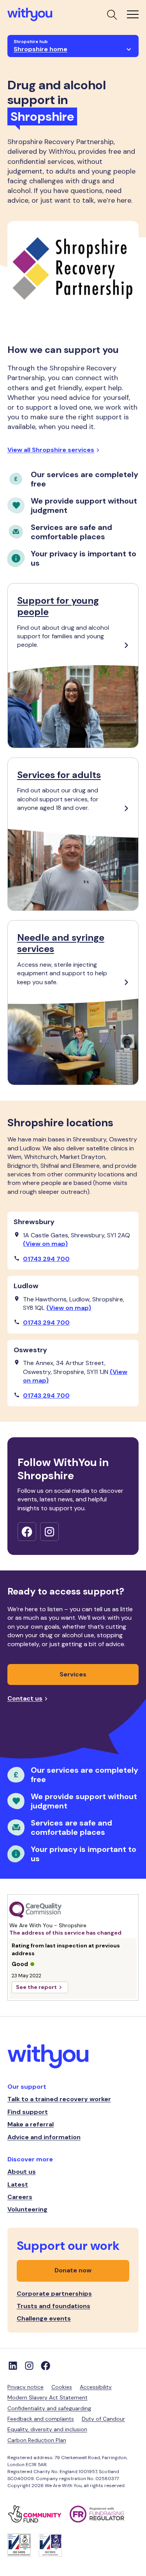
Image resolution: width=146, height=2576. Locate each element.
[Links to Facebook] (46, 2366)
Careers (20, 2197)
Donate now (73, 2270)
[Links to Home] (30, 15)
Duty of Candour (103, 2419)
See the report (36, 1987)
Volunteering (27, 2209)
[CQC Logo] (73, 1910)
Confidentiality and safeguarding (49, 2408)
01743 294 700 (46, 1259)
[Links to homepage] (73, 2057)
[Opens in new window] (27, 1532)
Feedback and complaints (41, 2419)
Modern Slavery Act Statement (47, 2397)
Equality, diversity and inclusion (47, 2429)
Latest (18, 2184)
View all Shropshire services (51, 450)
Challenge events (44, 2318)
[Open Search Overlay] (111, 14)
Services (73, 1674)
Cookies (62, 2387)
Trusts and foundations (54, 2306)
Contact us (25, 1698)
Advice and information (44, 2137)
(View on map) (45, 1244)
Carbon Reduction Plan (37, 2440)
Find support (28, 2112)
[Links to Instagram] (29, 2366)
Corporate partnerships (54, 2294)
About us (22, 2172)
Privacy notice (26, 2387)
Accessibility (96, 2387)
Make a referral (31, 2124)
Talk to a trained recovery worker (59, 2099)
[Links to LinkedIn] (13, 2366)
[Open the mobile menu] (133, 14)
